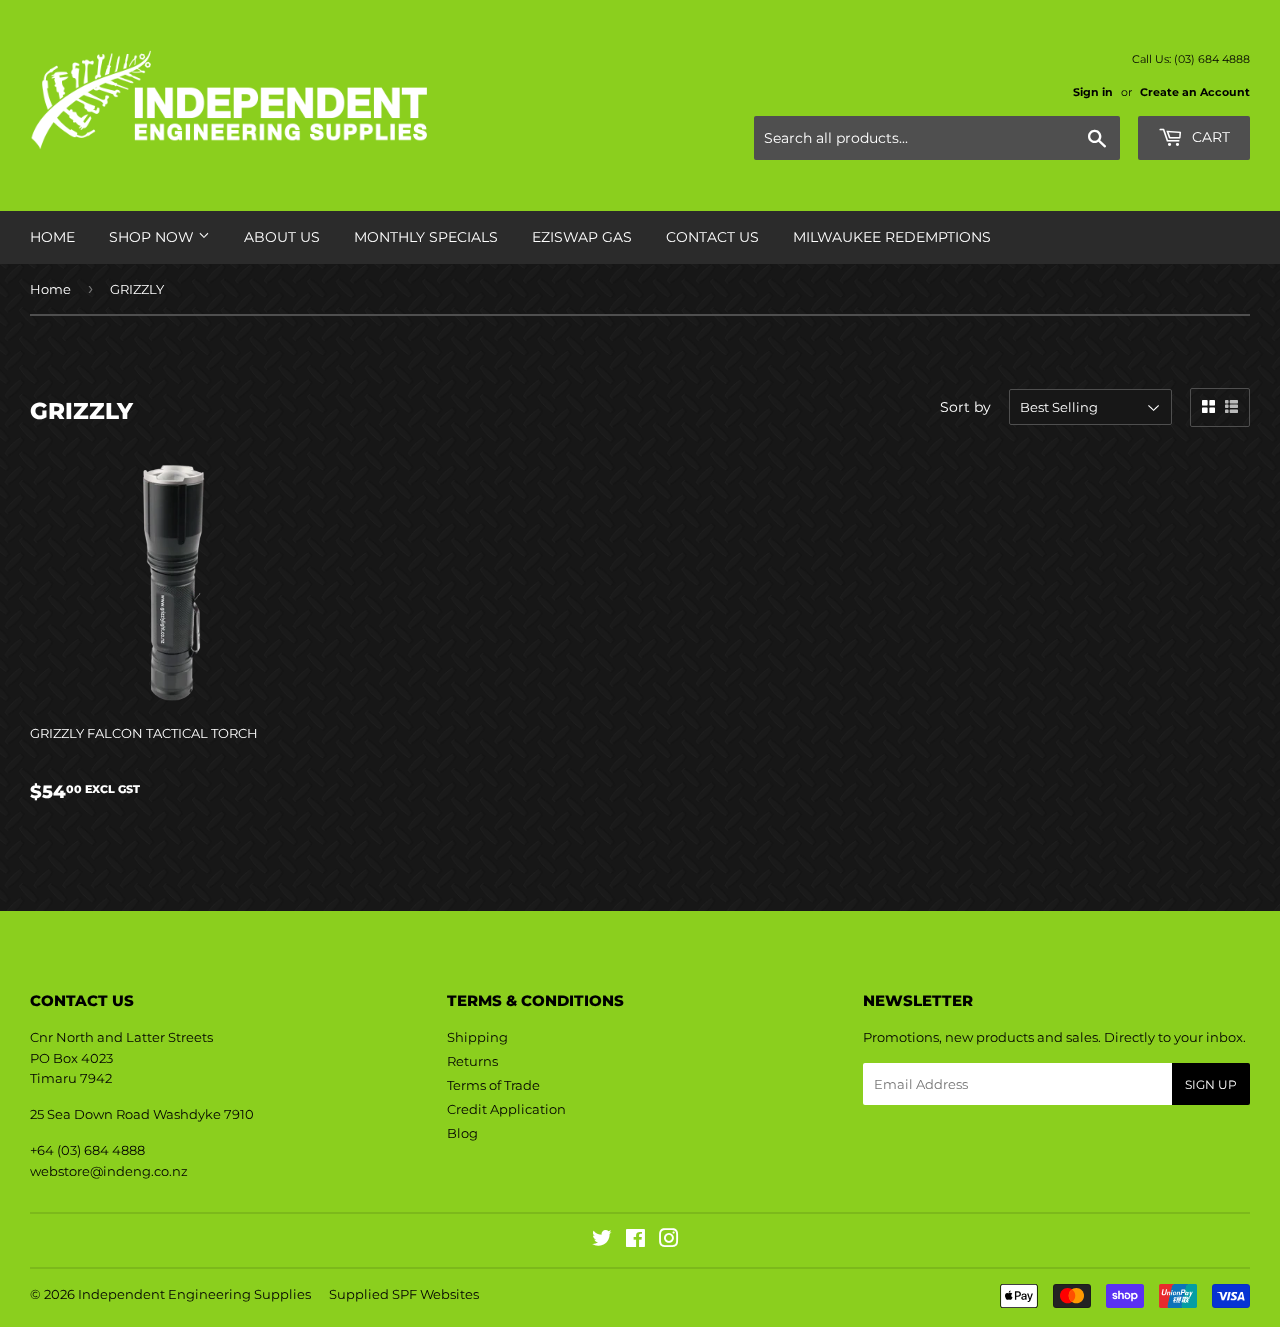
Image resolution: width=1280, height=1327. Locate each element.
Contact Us (712, 237)
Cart (1209, 137)
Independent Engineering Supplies (194, 1294)
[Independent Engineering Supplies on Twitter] (602, 1241)
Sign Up (1211, 1084)
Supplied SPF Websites (404, 1294)
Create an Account (1195, 92)
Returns (472, 1061)
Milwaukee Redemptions (892, 237)
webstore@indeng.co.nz (109, 1171)
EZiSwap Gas (582, 237)
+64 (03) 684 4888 (87, 1150)
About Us (282, 237)
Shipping (477, 1037)
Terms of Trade (493, 1085)
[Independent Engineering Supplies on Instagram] (669, 1241)
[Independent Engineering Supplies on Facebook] (635, 1241)
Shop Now (153, 237)
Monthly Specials (426, 237)
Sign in (1093, 92)
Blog (462, 1133)
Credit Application (506, 1109)
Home (52, 237)
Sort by (965, 407)
